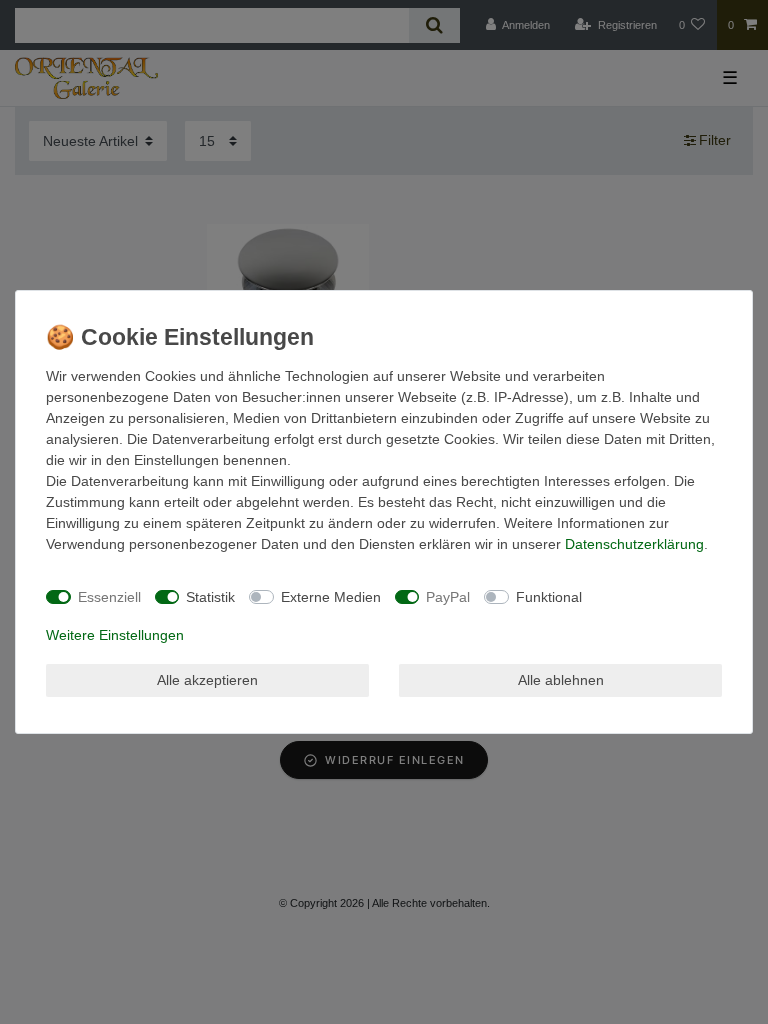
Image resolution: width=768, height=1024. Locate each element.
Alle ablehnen (561, 680)
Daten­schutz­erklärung (634, 544)
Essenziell (109, 597)
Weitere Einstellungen (115, 635)
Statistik (210, 597)
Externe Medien (331, 597)
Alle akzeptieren (207, 680)
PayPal (448, 597)
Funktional (549, 597)
